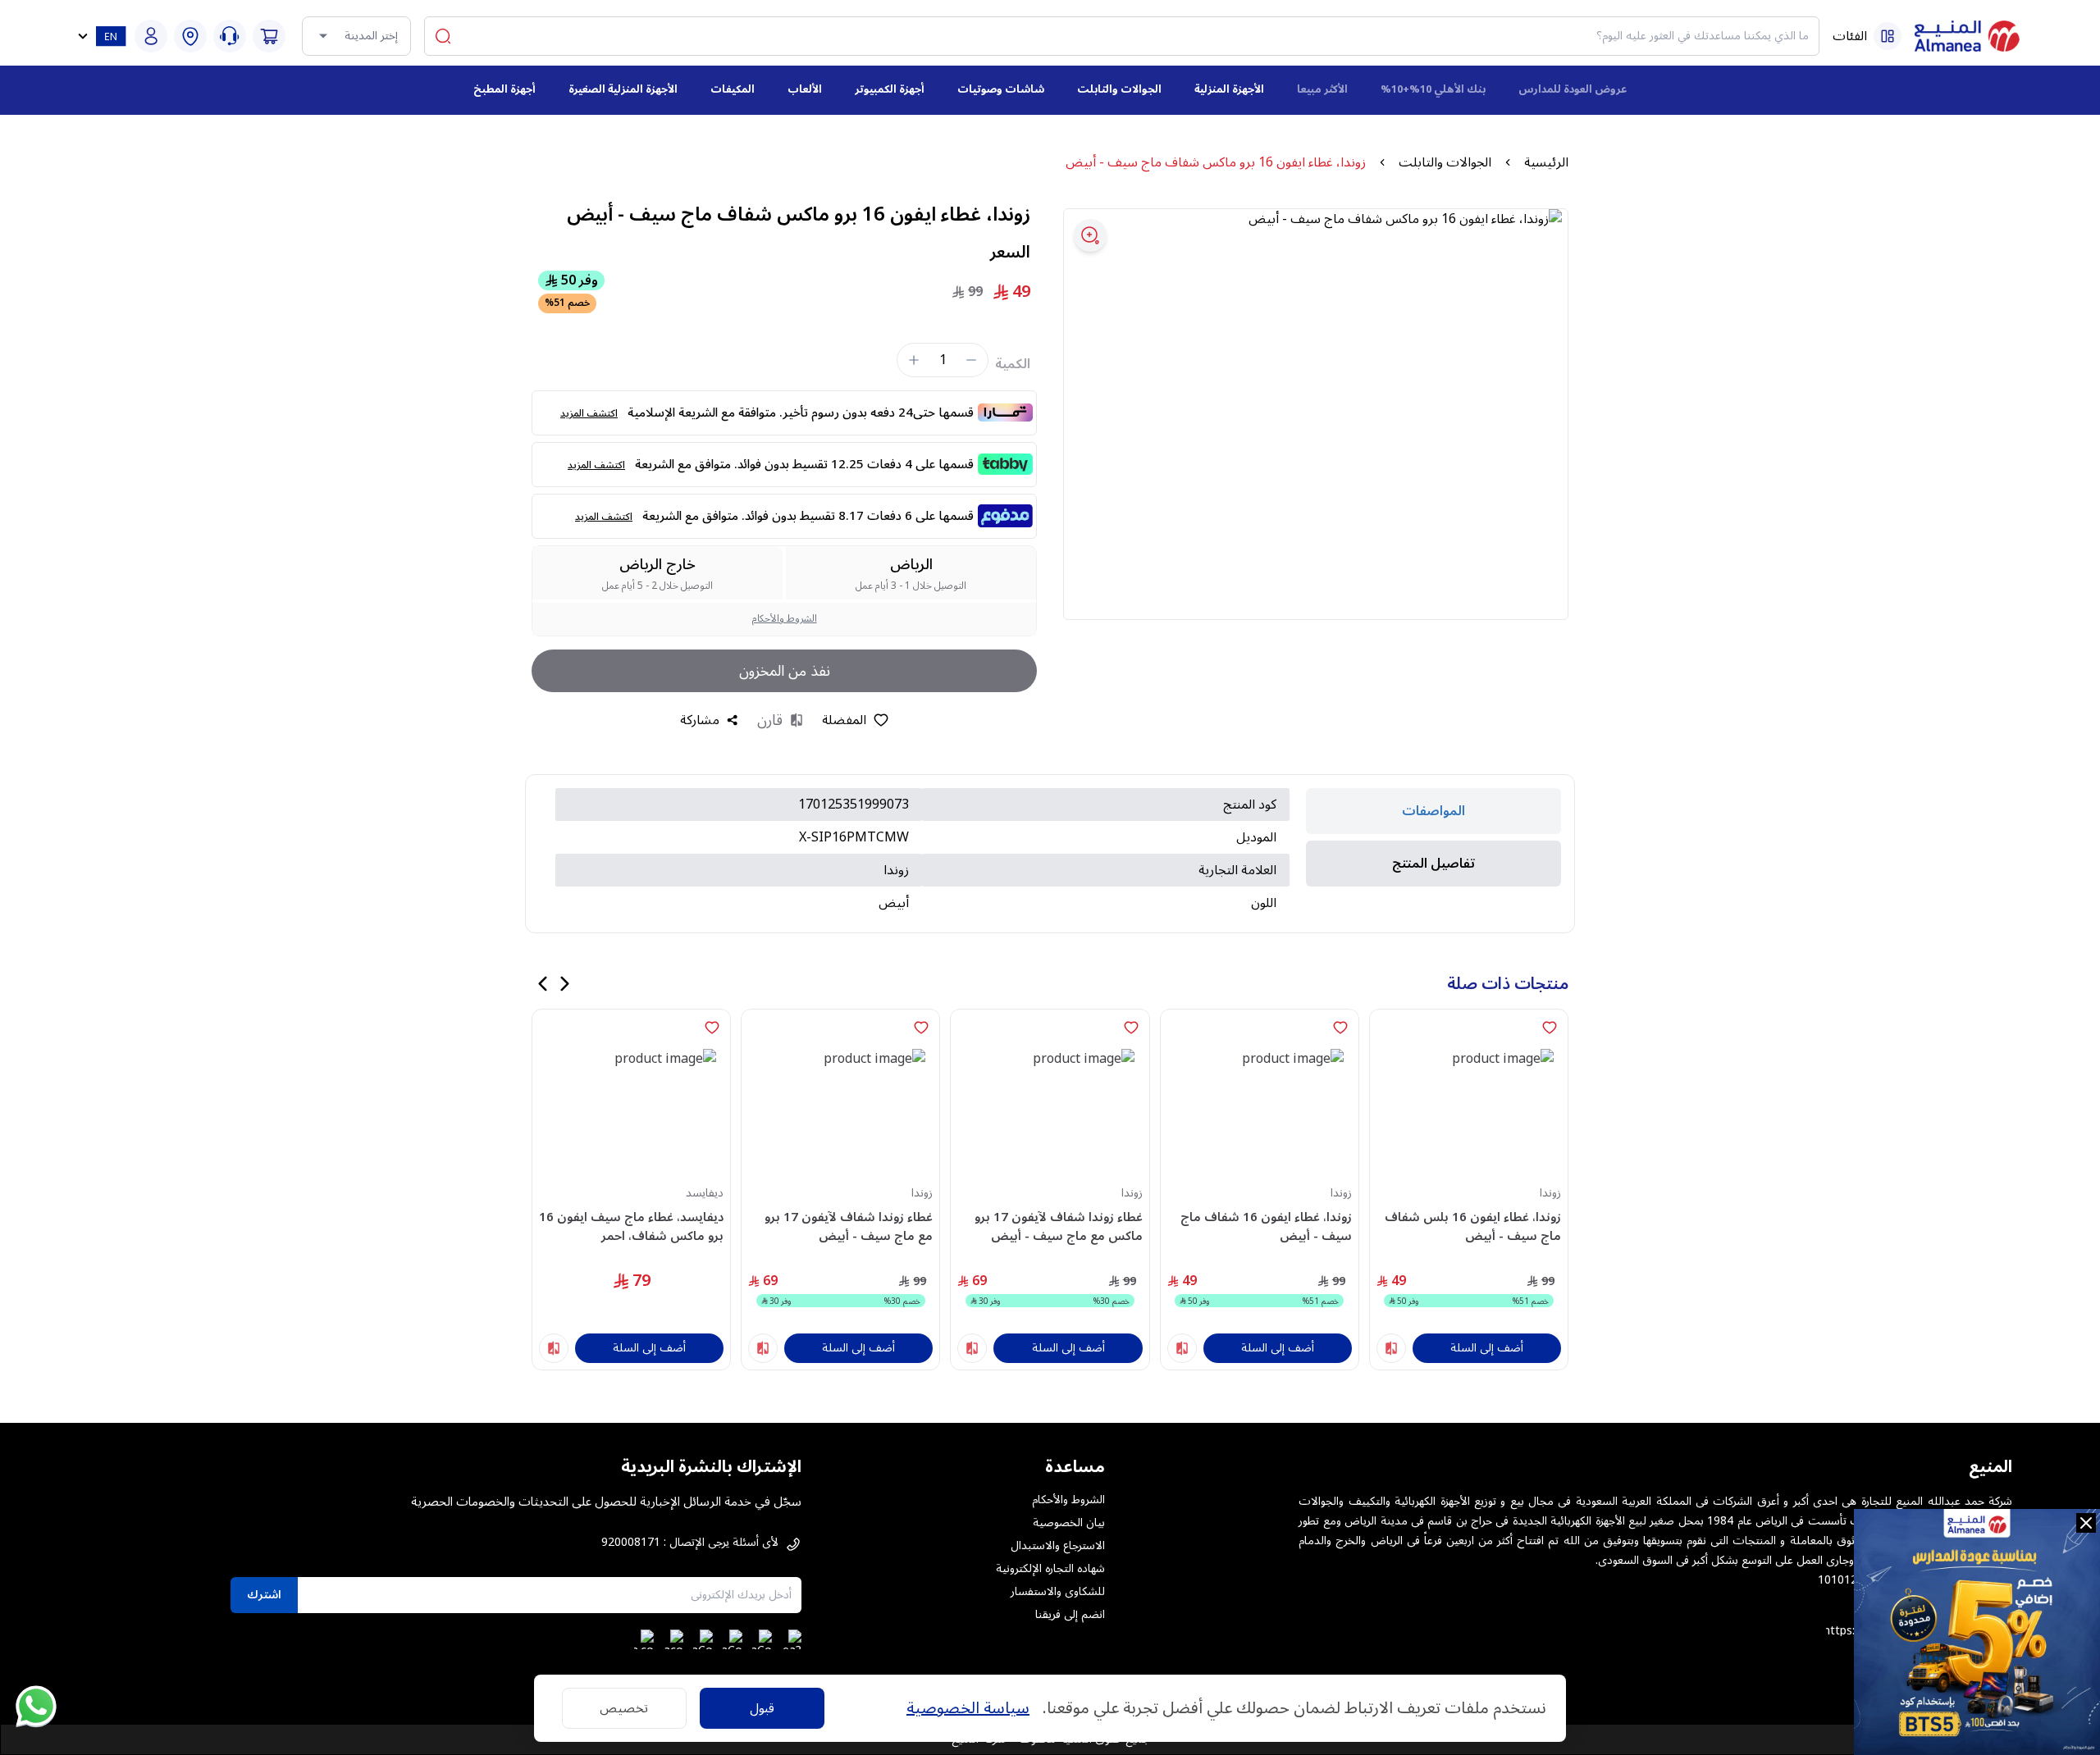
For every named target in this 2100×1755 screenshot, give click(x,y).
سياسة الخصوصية (968, 1708)
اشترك (264, 1595)
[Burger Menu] (1888, 36)
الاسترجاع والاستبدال (1058, 1546)
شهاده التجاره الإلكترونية (1050, 1569)
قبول (762, 1708)
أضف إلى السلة (1487, 1348)
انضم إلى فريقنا (1070, 1615)
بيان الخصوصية (1069, 1523)
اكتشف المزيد (589, 414)
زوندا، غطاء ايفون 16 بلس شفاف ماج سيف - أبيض (1473, 1226)
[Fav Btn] (1550, 1028)
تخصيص (624, 1708)
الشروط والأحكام (785, 619)
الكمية (1013, 364)
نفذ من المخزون (785, 671)
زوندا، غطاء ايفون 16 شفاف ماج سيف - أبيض (1266, 1226)
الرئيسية (1546, 162)
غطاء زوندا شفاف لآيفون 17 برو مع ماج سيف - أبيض (849, 1226)
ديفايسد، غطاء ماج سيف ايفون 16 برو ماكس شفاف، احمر (631, 1226)
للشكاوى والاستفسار (1058, 1592)
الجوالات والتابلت (1445, 162)
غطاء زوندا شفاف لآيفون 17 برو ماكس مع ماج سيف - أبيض (1058, 1226)
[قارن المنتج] (1391, 1348)
